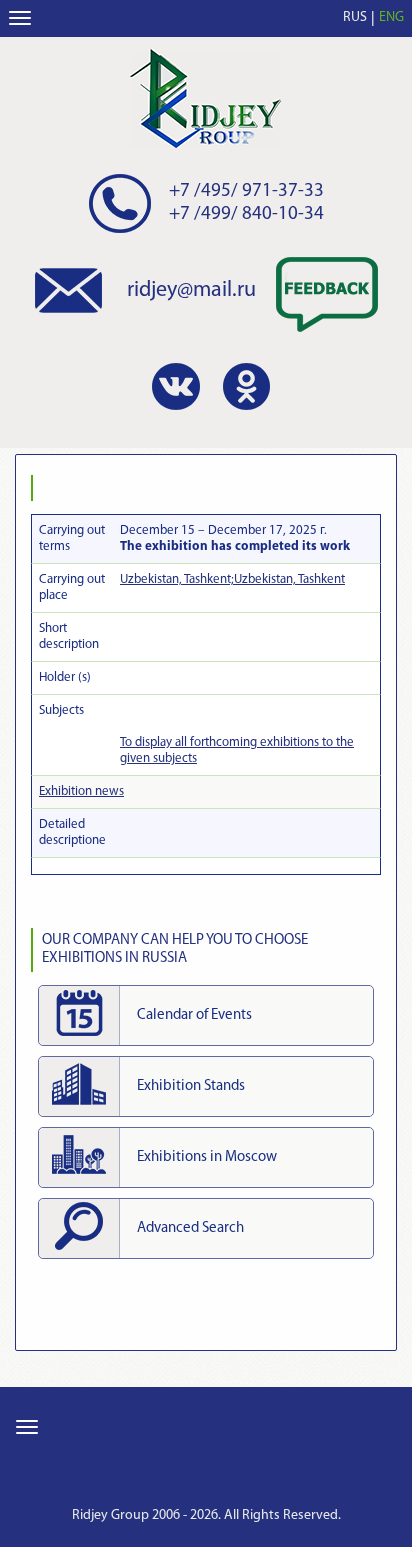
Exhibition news (81, 791)
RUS (355, 17)
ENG (391, 17)
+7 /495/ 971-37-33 (246, 191)
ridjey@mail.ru (191, 290)
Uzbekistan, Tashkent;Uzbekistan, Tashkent (232, 579)
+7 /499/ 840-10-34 (246, 214)
